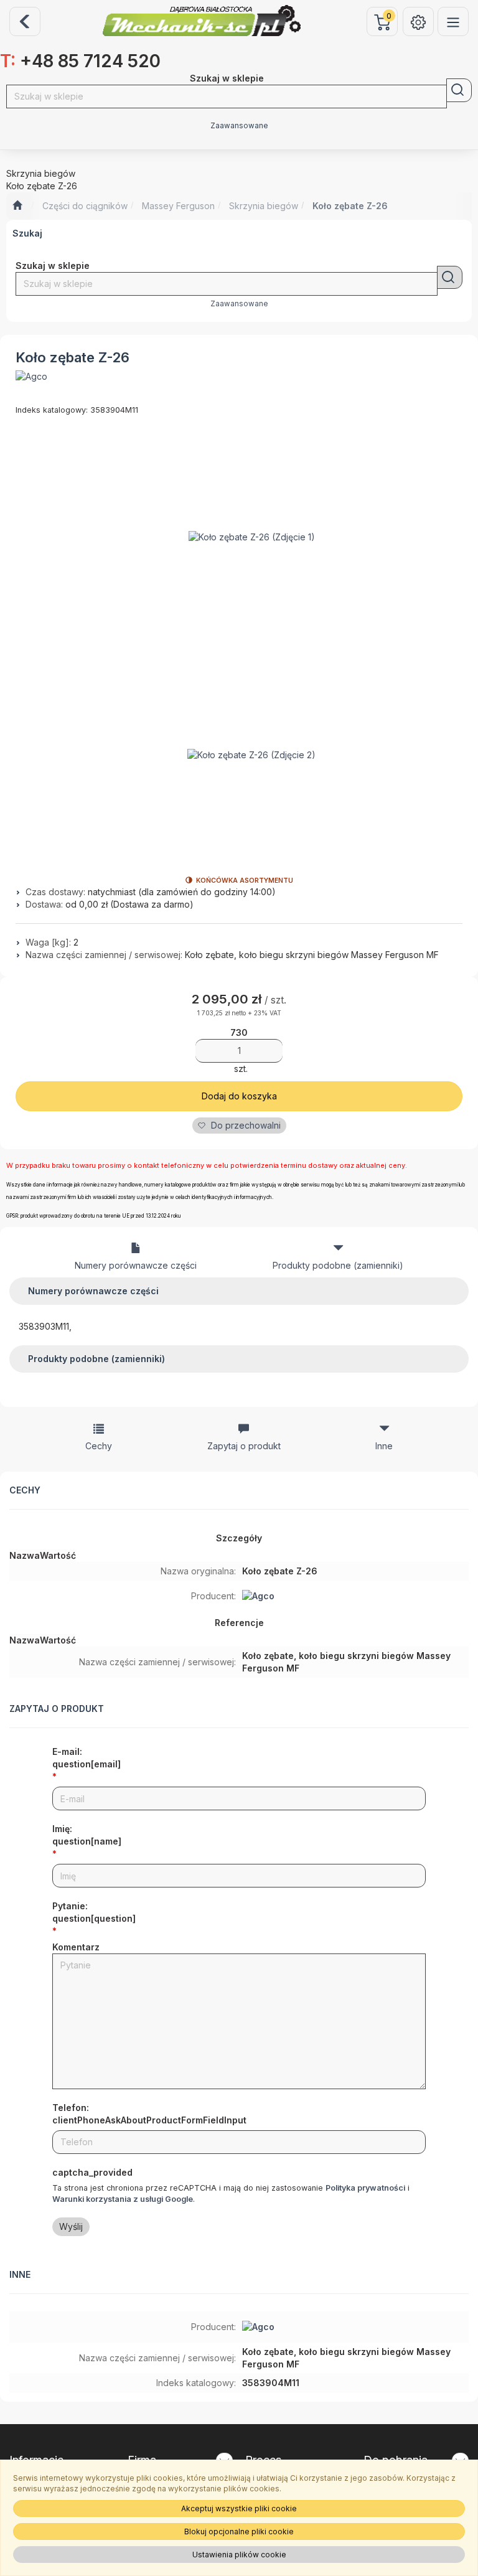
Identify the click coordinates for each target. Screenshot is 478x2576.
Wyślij (71, 2226)
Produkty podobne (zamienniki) (338, 1265)
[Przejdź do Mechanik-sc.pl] (17, 206)
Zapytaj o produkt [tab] (244, 1446)
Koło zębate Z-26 (350, 206)
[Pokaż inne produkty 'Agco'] (31, 377)
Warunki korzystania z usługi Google (123, 2199)
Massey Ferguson (178, 206)
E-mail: (87, 1758)
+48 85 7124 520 (80, 61)
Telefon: (149, 2114)
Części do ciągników (85, 206)
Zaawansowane (239, 126)
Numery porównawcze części (136, 1265)
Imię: (87, 1835)
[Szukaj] (459, 90)
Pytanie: (94, 1912)
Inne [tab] (384, 1446)
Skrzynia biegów (264, 206)
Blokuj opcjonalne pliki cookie (239, 2531)
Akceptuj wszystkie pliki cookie (239, 2508)
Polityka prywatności (365, 2188)
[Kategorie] (453, 21)
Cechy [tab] (99, 1446)
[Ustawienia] (418, 21)
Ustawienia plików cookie (239, 2555)
